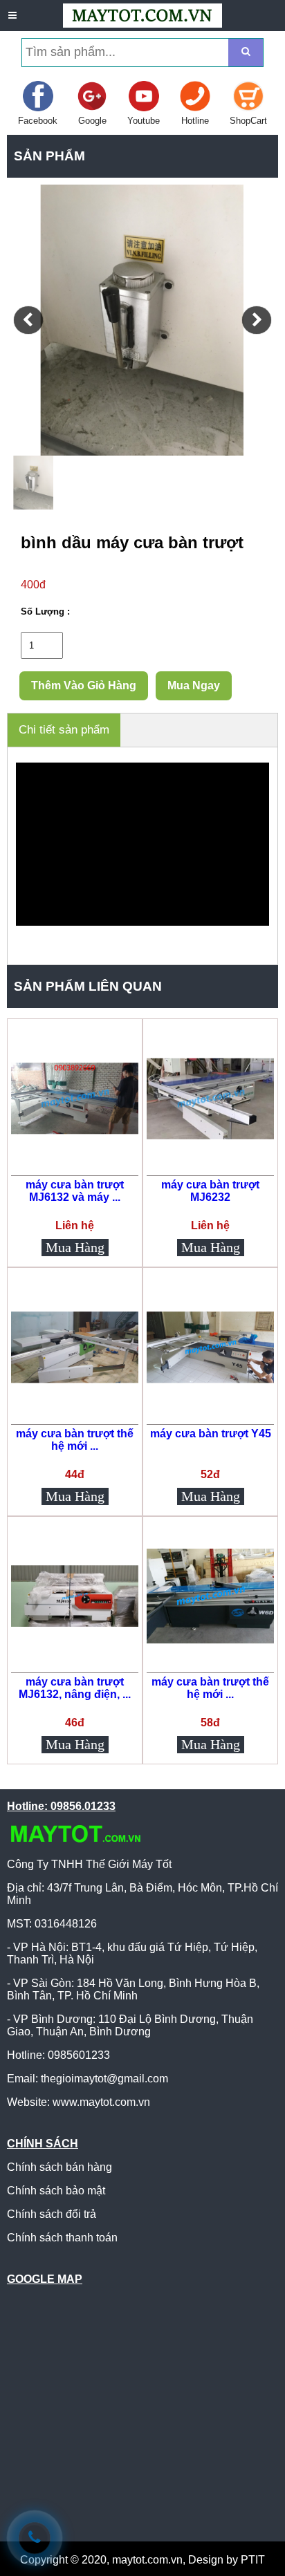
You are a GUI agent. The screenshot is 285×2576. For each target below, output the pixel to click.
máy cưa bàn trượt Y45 (211, 1434)
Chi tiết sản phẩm (64, 730)
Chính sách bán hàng (59, 2167)
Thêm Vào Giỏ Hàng (84, 685)
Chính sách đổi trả (52, 2214)
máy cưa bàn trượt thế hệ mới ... (75, 1440)
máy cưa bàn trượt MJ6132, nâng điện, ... (75, 1688)
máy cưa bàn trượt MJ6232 (210, 1191)
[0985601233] (35, 2538)
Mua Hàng (75, 1247)
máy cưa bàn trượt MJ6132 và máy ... (75, 1191)
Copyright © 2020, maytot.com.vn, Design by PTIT (142, 2560)
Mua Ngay (194, 685)
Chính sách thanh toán (62, 2238)
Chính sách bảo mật (56, 2191)
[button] (28, 320)
